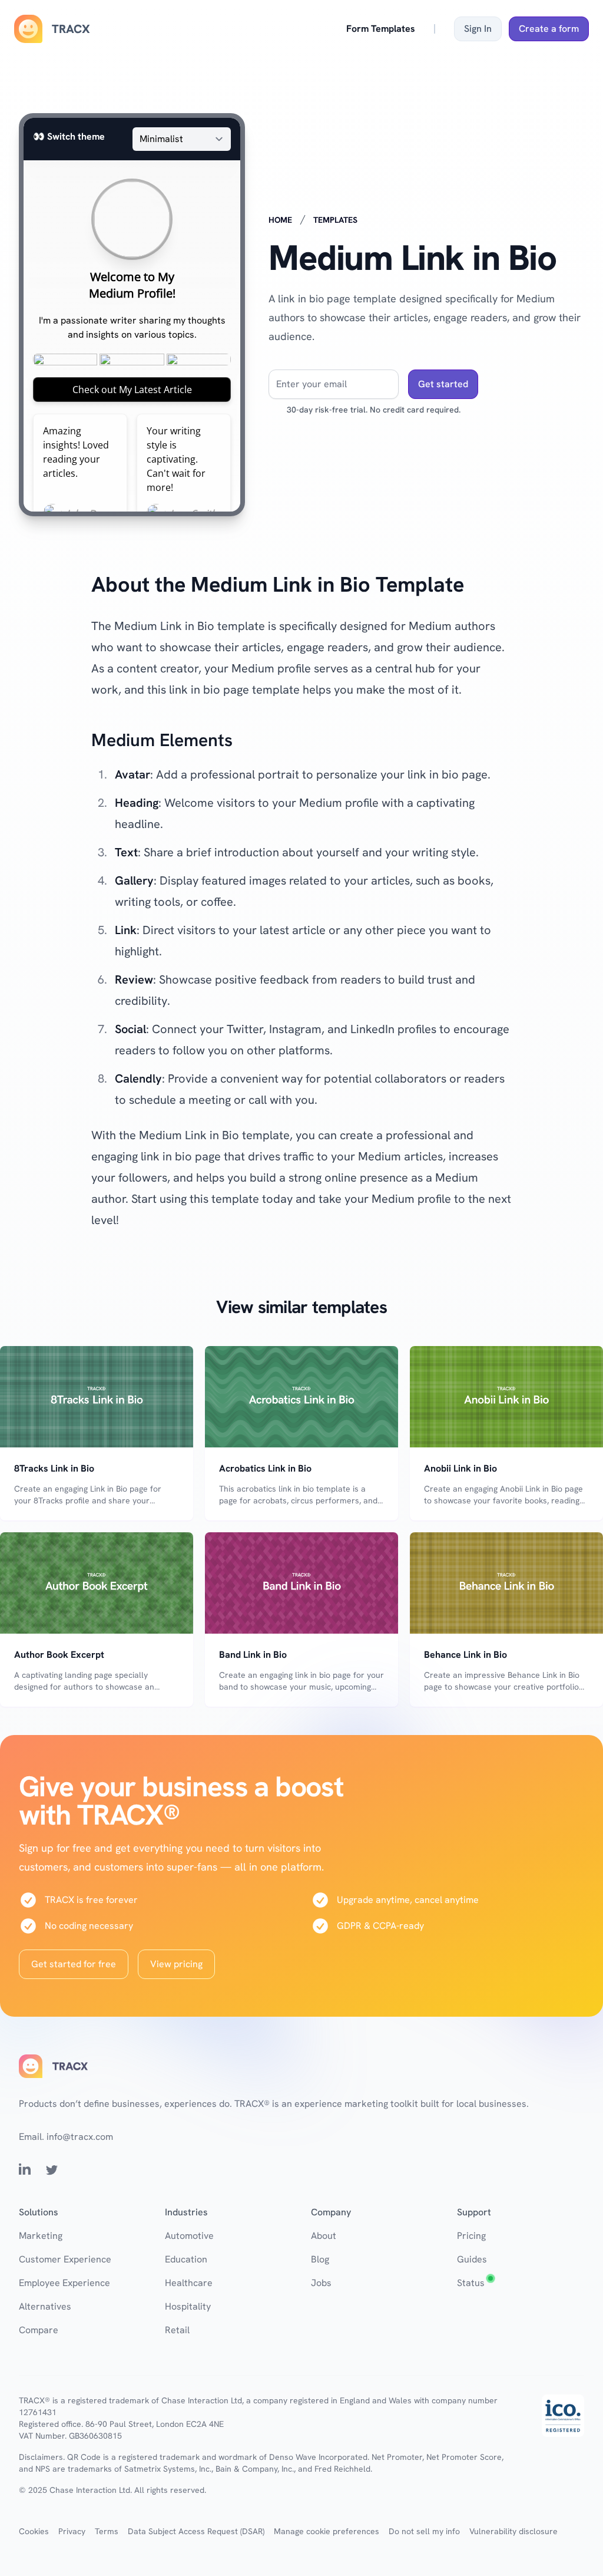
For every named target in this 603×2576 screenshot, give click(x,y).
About (324, 2236)
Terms (107, 2531)
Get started (443, 384)
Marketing (41, 2236)
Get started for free (74, 1964)
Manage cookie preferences (327, 2531)
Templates (335, 220)
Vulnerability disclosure (513, 2531)
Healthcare (189, 2283)
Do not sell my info (424, 2531)
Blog (320, 2259)
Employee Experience (64, 2283)
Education (186, 2259)
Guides (472, 2259)
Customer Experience (65, 2259)
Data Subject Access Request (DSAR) (196, 2531)
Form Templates (381, 29)
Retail (177, 2330)
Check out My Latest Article (132, 390)
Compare (39, 2330)
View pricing (176, 1964)
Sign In (478, 29)
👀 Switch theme (69, 136)
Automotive (189, 2236)
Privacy (72, 2531)
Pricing (471, 2236)
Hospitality (188, 2306)
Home (280, 220)
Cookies (34, 2531)
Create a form (549, 29)
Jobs (321, 2283)
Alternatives (45, 2306)
